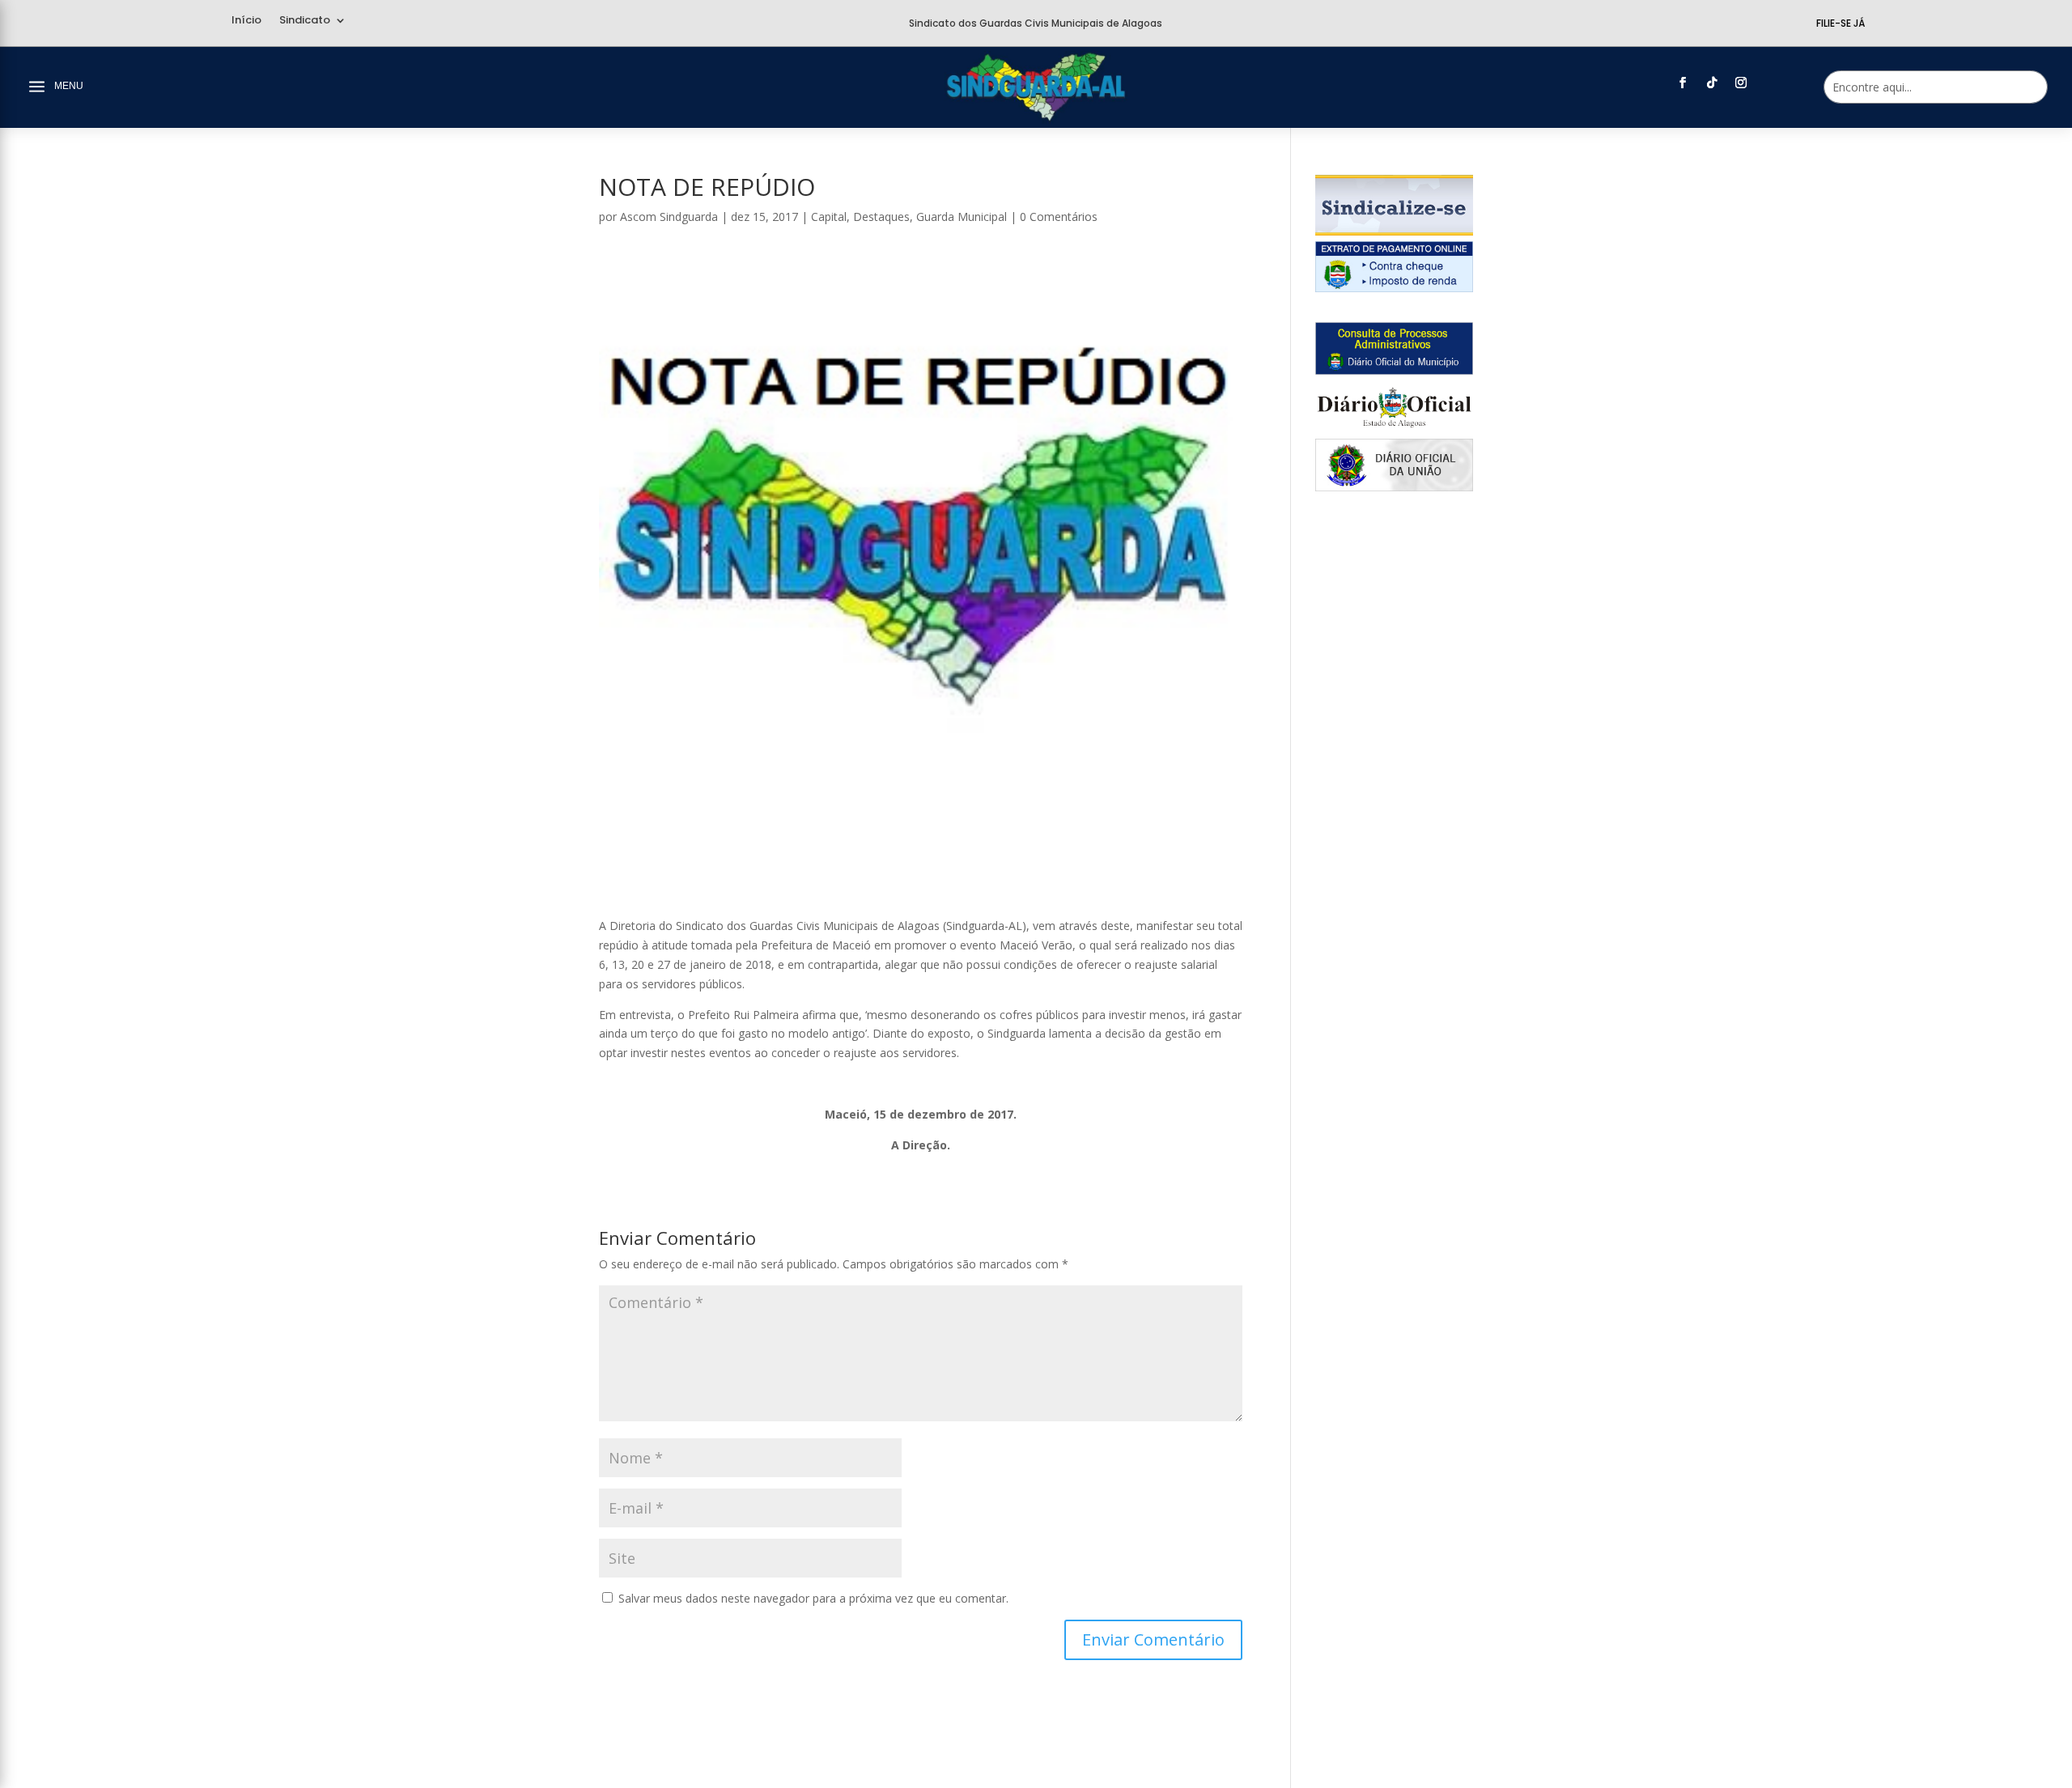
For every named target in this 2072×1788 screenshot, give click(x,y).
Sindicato (305, 21)
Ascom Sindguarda (669, 217)
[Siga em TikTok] (1712, 83)
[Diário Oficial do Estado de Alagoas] (1394, 429)
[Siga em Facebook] (1683, 83)
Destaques (881, 217)
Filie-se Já (1841, 23)
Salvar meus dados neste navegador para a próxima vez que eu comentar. (813, 1598)
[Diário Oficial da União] (1394, 487)
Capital (829, 217)
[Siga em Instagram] (1741, 83)
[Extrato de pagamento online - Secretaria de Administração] (1394, 288)
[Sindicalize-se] (1394, 231)
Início (246, 21)
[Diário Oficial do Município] (1394, 370)
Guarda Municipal (962, 217)
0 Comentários (1059, 217)
